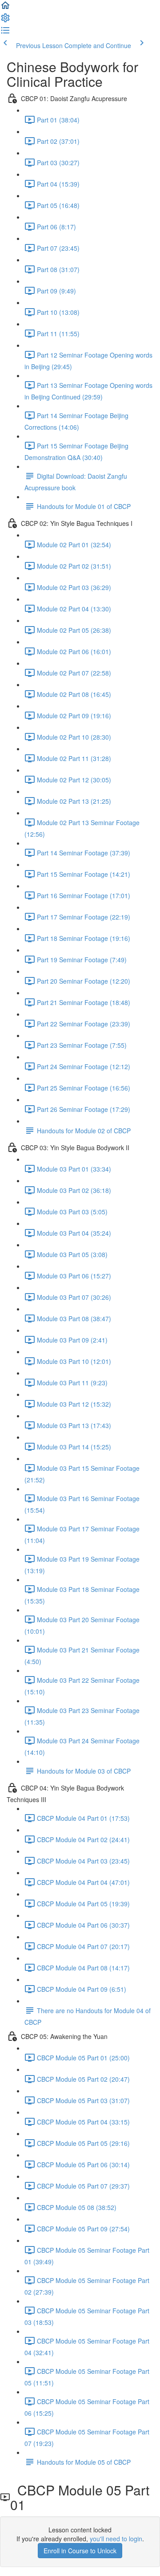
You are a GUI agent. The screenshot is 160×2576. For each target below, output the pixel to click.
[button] (5, 8)
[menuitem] (5, 20)
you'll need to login (116, 2539)
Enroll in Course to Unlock (80, 2551)
